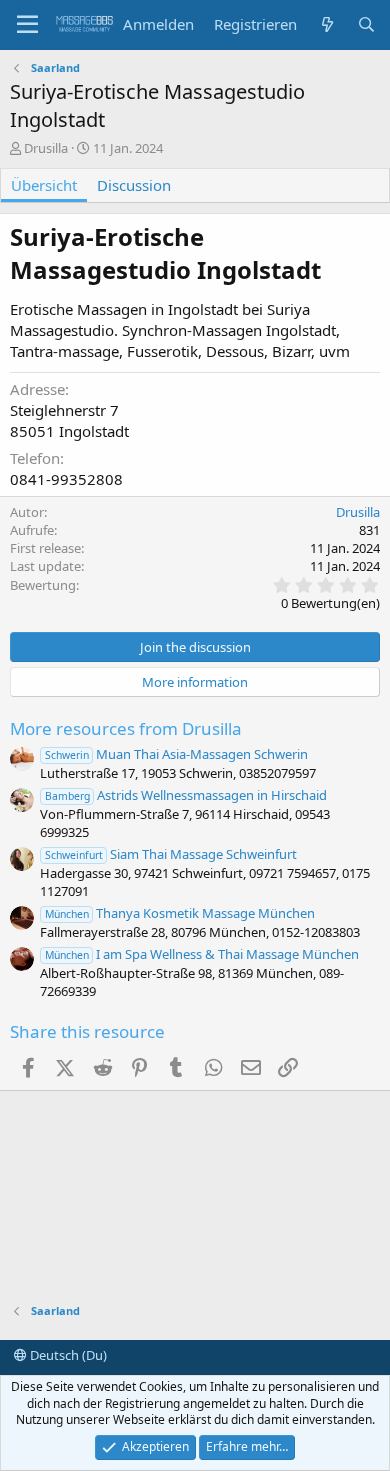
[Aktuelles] (326, 24)
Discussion (134, 185)
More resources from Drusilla (126, 728)
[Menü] (27, 25)
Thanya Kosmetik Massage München (180, 913)
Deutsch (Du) (67, 1355)
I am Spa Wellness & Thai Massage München (202, 954)
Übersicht (44, 185)
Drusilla (46, 148)
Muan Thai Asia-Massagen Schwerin (176, 754)
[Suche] (366, 24)
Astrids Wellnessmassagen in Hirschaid (186, 795)
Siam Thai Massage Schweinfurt (171, 854)
